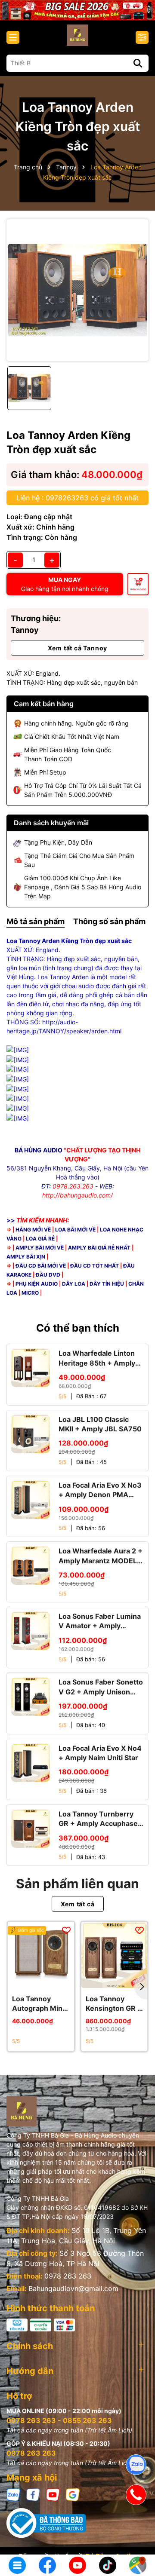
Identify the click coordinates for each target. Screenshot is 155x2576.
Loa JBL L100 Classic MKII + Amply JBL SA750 (100, 1424)
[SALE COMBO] (77, 9)
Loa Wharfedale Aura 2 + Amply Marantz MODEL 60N (101, 1556)
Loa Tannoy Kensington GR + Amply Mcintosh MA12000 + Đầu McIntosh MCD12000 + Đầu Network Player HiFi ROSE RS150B (114, 2004)
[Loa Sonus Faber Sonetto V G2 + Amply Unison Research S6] (31, 1697)
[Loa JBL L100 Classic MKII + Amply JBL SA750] (31, 1434)
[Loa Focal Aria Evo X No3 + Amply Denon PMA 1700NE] (31, 1500)
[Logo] (77, 35)
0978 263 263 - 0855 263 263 (59, 2420)
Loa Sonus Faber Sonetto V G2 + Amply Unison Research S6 (101, 1687)
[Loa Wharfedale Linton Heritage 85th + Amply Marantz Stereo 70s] (31, 1368)
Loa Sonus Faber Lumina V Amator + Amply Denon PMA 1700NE (100, 1621)
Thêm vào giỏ (138, 589)
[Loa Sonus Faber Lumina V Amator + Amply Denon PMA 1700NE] (31, 1631)
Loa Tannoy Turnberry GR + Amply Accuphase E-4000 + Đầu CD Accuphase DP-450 (98, 1819)
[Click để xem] (77, 290)
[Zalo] (13, 2494)
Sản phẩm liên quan (77, 1884)
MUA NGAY (65, 584)
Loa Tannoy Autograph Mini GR (38, 2004)
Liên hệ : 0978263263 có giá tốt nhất (77, 498)
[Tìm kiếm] (138, 63)
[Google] (73, 2494)
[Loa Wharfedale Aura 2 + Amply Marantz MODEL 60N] (31, 1565)
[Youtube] (53, 2494)
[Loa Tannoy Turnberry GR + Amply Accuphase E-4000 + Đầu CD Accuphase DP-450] (31, 1829)
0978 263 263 (68, 2276)
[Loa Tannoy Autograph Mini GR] (41, 1955)
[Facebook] (33, 2494)
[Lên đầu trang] (136, 2537)
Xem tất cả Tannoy (78, 648)
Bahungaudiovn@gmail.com (73, 2288)
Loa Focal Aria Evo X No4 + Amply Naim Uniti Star (100, 1753)
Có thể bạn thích (78, 1328)
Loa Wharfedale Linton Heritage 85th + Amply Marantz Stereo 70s (97, 1358)
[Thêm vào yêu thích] (66, 1930)
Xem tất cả (78, 1904)
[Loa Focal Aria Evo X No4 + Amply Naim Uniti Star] (31, 1763)
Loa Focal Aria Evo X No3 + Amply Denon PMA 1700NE (100, 1490)
